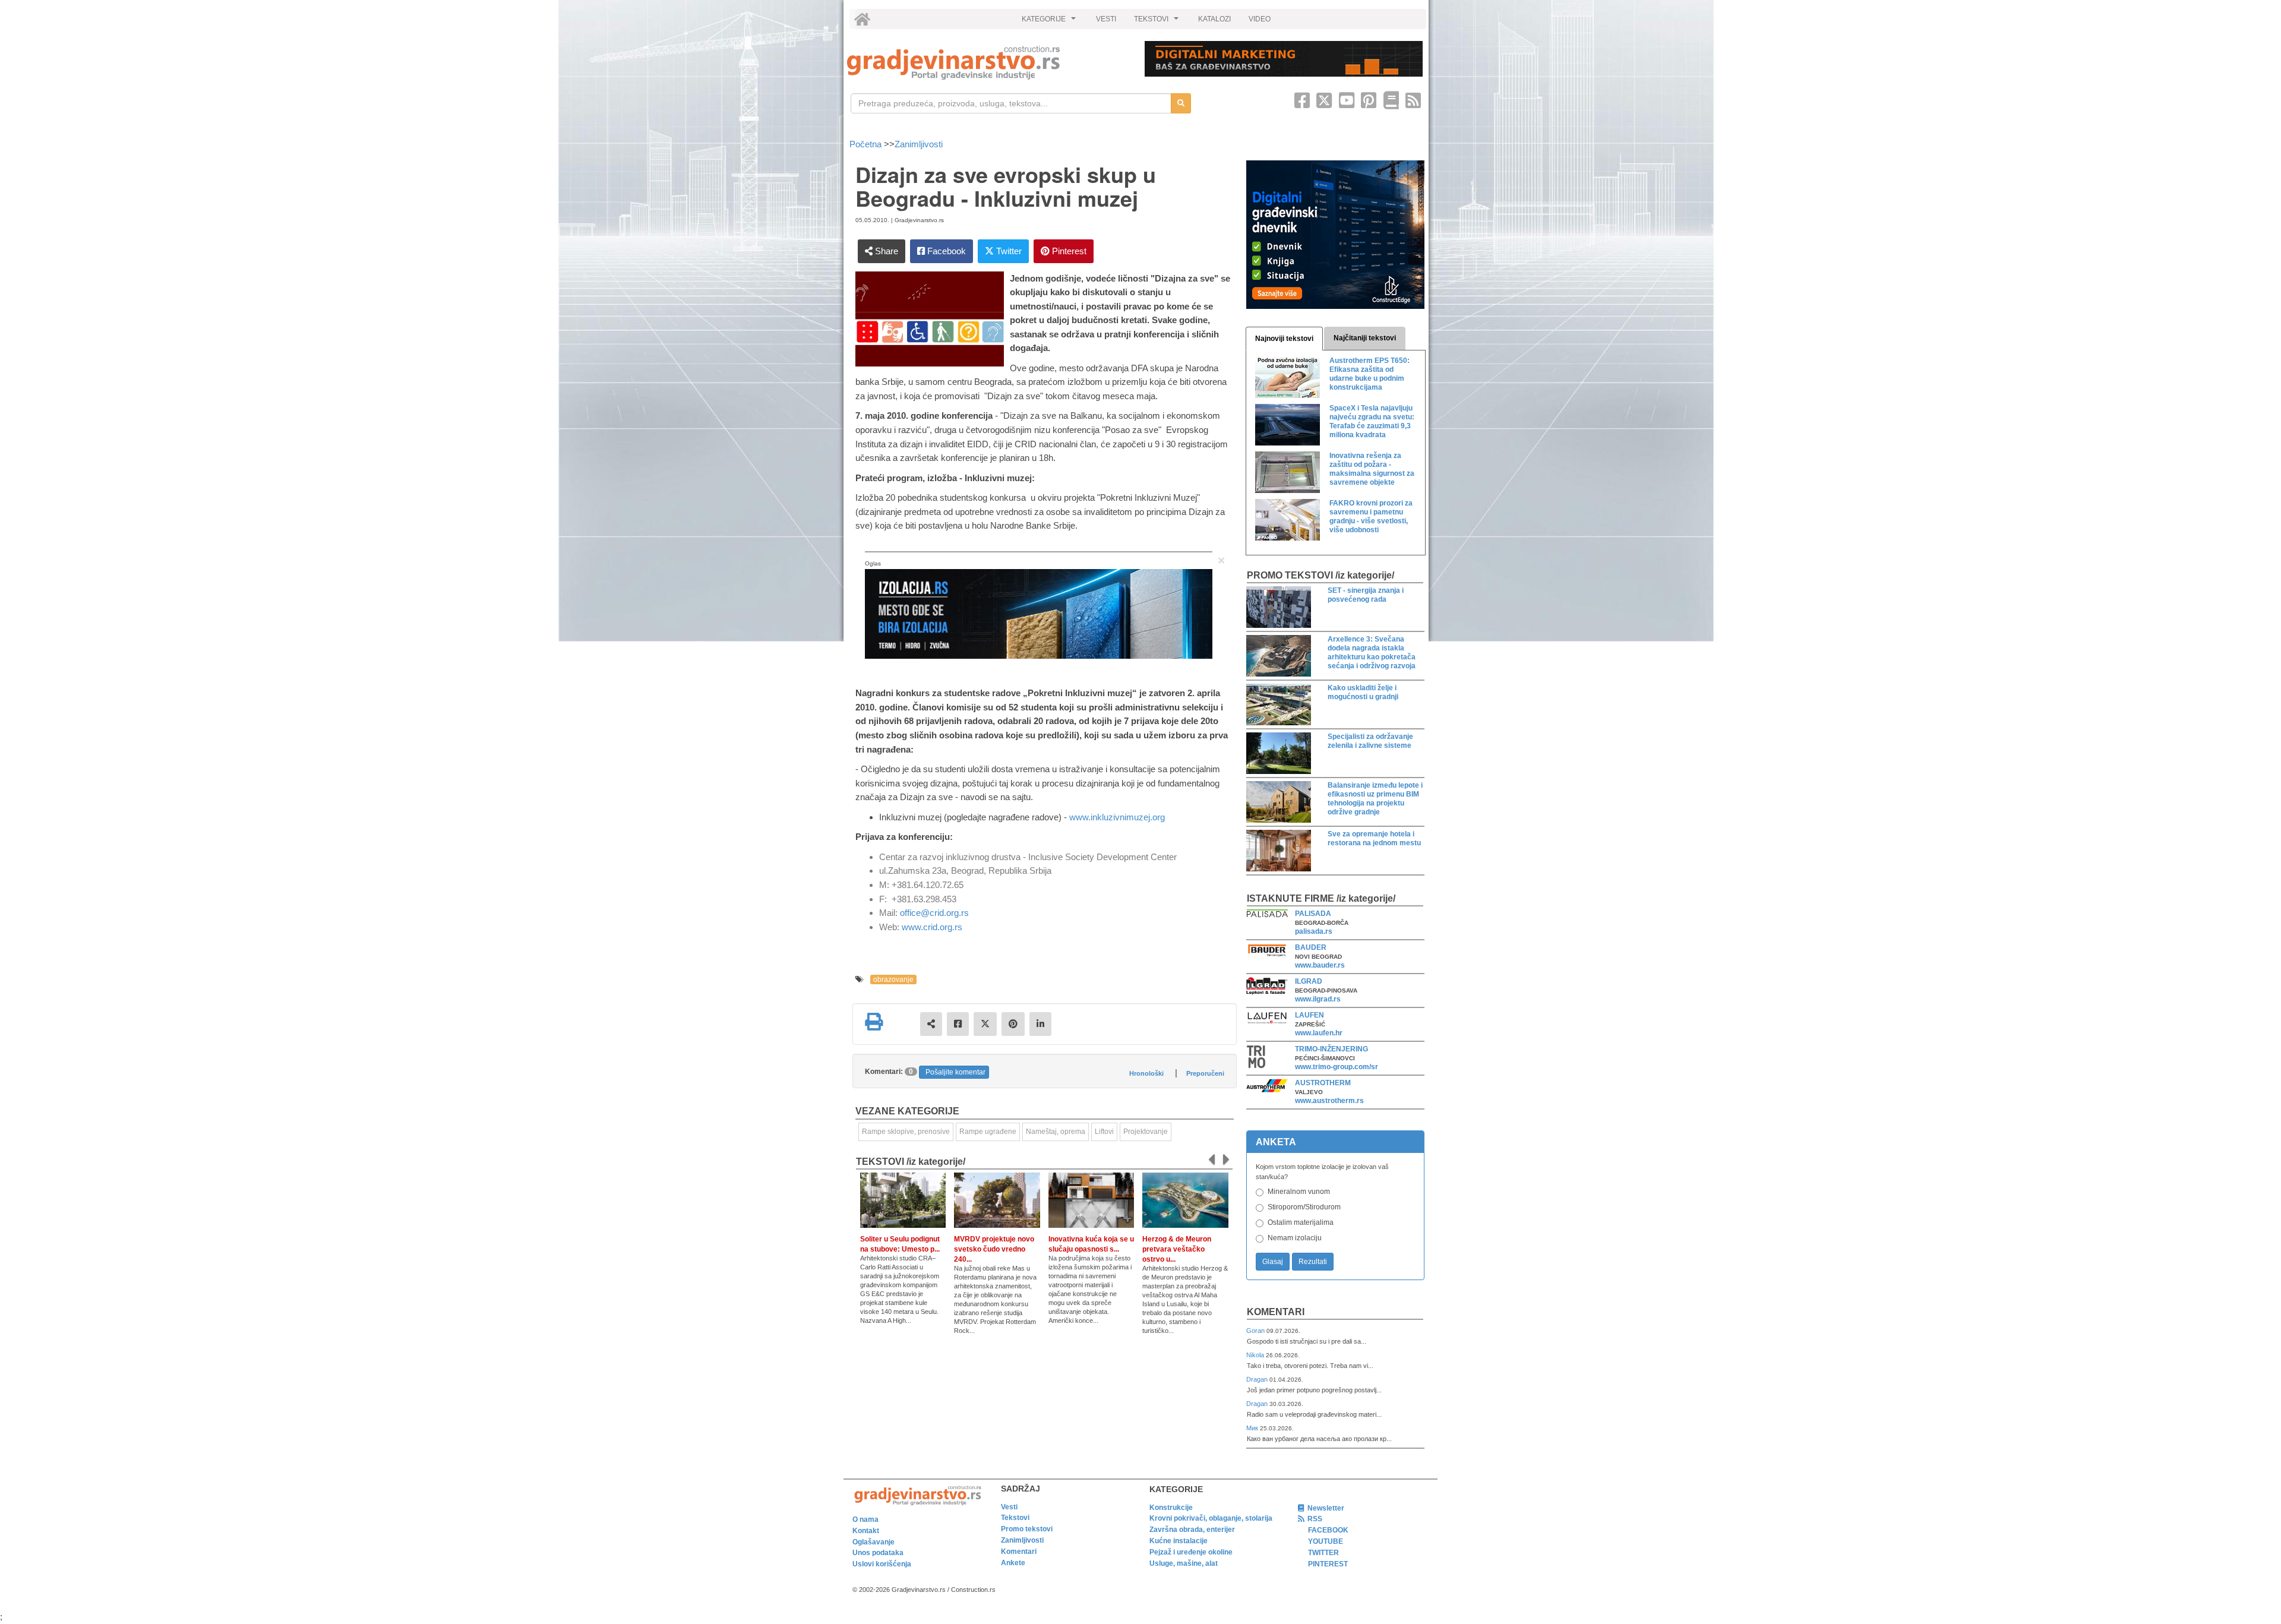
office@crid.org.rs (934, 913)
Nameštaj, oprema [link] (1056, 1132)
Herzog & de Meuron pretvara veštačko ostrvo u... (1177, 1249)
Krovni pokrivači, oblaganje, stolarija (1211, 1518)
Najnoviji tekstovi (1284, 339)
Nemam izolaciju (1295, 1238)
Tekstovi (1015, 1518)
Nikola (1256, 1355)
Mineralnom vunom (1299, 1192)
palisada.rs (1314, 931)
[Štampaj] (874, 1022)
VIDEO (1260, 19)
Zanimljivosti (919, 144)
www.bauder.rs (1320, 965)
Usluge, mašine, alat (1184, 1563)
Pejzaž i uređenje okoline (1191, 1552)
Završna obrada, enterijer (1192, 1530)
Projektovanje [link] (1146, 1132)
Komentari (1276, 1312)
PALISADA (1313, 914)
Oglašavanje (873, 1542)
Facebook (945, 251)
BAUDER (1311, 947)
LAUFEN (1309, 1015)
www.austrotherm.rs (1329, 1101)
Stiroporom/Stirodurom (1304, 1207)
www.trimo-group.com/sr (1337, 1067)
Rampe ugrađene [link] (988, 1132)
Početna (867, 144)
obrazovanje (893, 980)
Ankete (1013, 1563)
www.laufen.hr (1319, 1033)
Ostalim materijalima (1301, 1222)
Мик (1253, 1428)
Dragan (1258, 1379)
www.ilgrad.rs (1318, 999)
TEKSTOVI (1158, 22)
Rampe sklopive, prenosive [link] (906, 1132)
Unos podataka (878, 1553)
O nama (865, 1519)
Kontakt (866, 1531)
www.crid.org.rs (932, 927)
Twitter (1008, 251)
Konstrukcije (1171, 1508)
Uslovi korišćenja (882, 1564)
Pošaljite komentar (955, 1072)
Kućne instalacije (1179, 1541)
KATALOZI (1214, 19)
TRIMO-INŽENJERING (1331, 1049)
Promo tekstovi (1027, 1529)
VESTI (1106, 19)
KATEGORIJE (1050, 22)
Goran (1256, 1331)
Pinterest (1068, 251)
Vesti (1009, 1507)
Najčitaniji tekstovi (1365, 338)
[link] (988, 63)
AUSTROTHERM (1323, 1083)
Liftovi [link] (1104, 1132)
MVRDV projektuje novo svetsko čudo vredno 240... (994, 1249)
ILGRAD (1309, 981)
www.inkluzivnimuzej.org (1117, 817)
